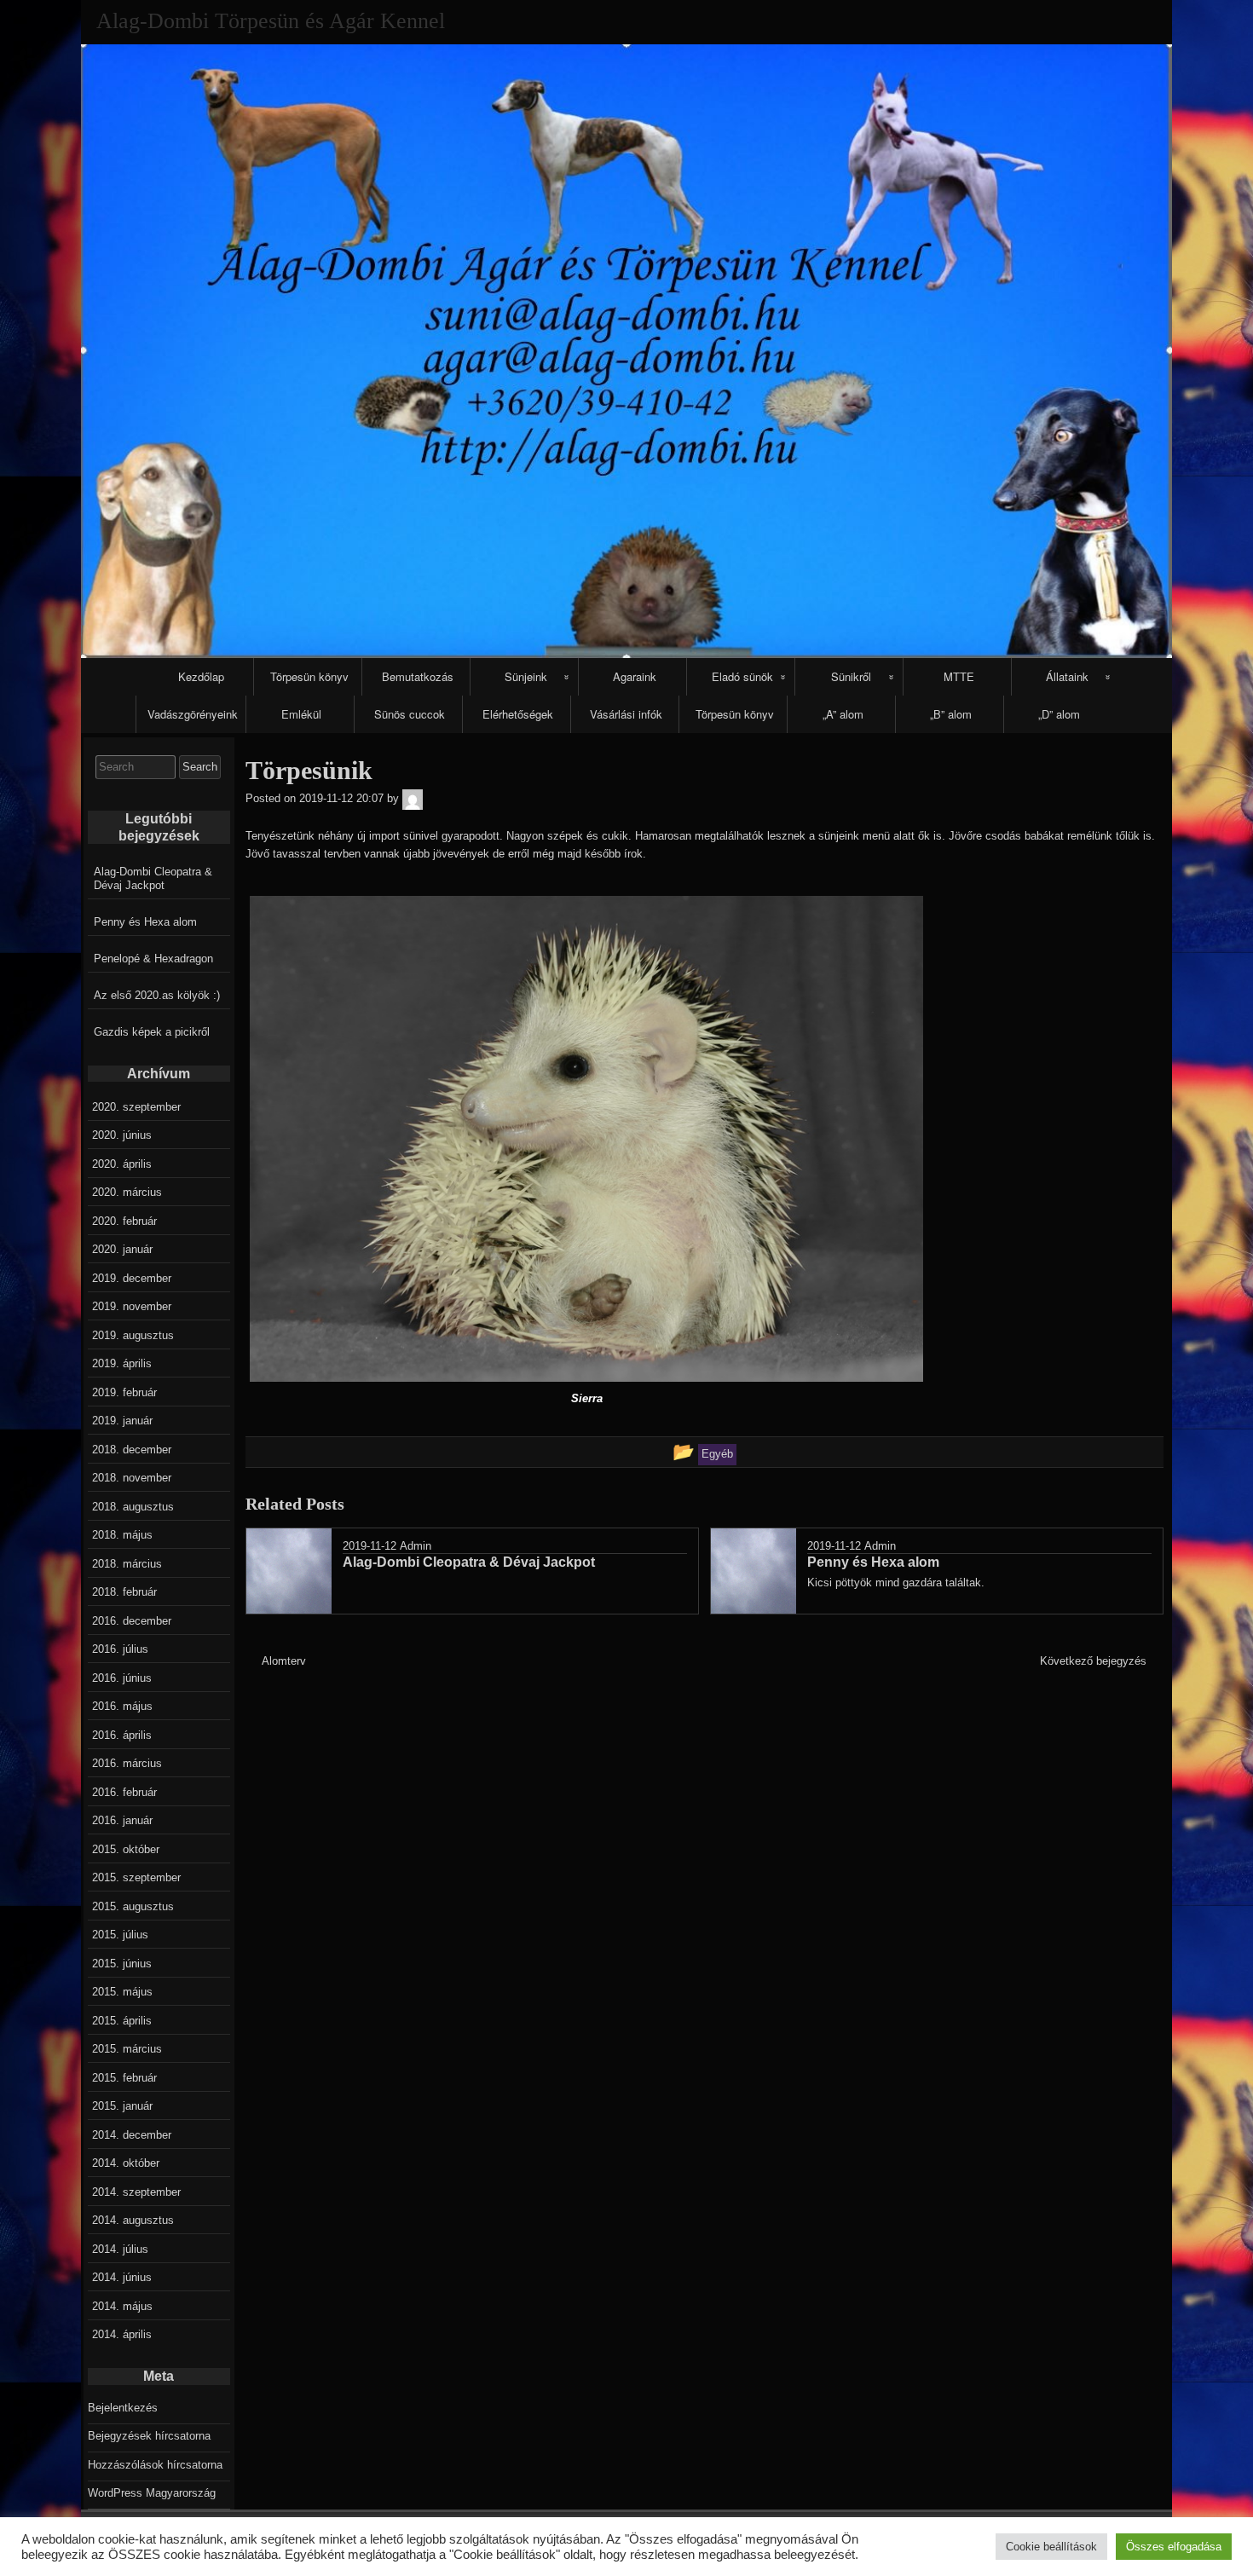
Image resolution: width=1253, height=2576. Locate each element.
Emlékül (301, 714)
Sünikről (851, 676)
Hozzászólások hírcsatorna (155, 2465)
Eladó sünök (742, 676)
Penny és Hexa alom (145, 922)
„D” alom (1059, 714)
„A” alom (843, 714)
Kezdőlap (201, 676)
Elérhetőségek (518, 714)
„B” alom (951, 714)
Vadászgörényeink (193, 714)
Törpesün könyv (309, 676)
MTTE (959, 676)
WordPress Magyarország (152, 2493)
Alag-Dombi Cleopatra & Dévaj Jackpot (153, 878)
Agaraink (635, 676)
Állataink (1067, 676)
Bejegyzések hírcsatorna (149, 2436)
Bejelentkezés (123, 2408)
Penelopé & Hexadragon (153, 959)
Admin (416, 1546)
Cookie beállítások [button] (1051, 2547)
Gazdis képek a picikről (152, 1032)
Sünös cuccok (410, 714)
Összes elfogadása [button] (1174, 2547)
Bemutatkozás (418, 676)
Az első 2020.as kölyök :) (157, 995)
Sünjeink (526, 676)
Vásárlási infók (626, 714)
